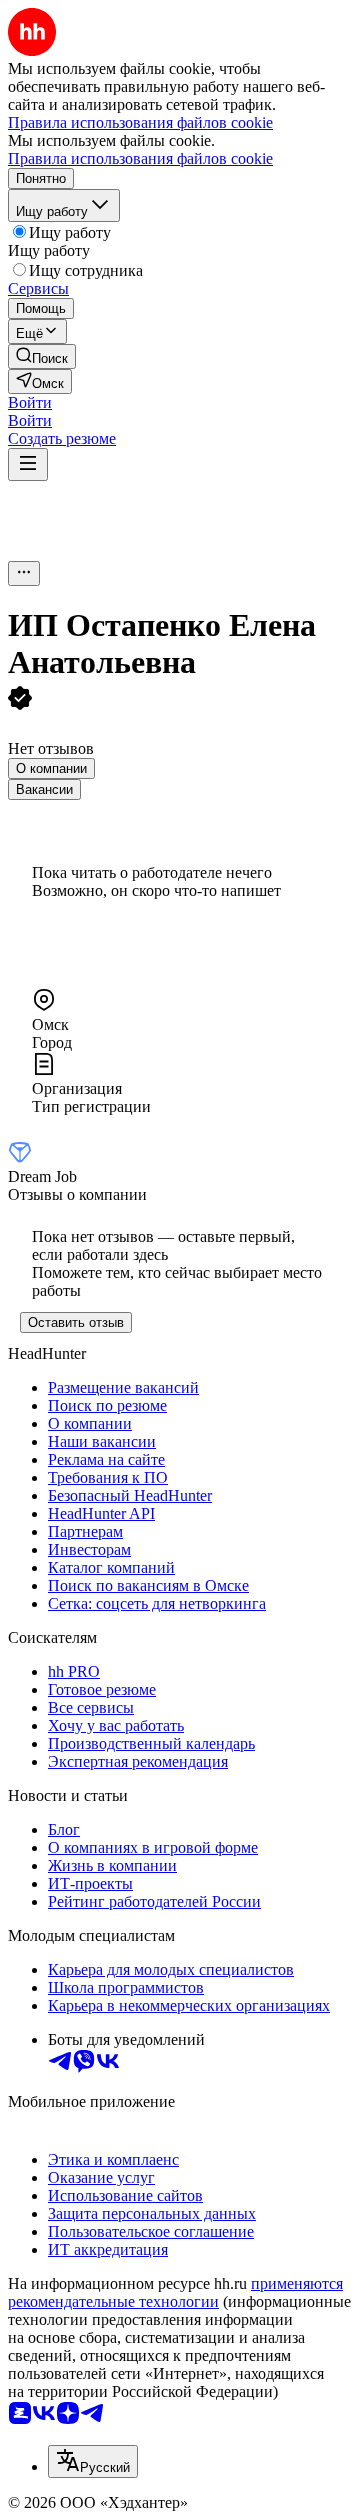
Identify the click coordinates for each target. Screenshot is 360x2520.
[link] (42, 356)
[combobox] (93, 2461)
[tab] (51, 768)
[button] (30, 402)
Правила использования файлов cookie (140, 158)
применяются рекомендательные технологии (175, 2292)
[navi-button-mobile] (28, 464)
